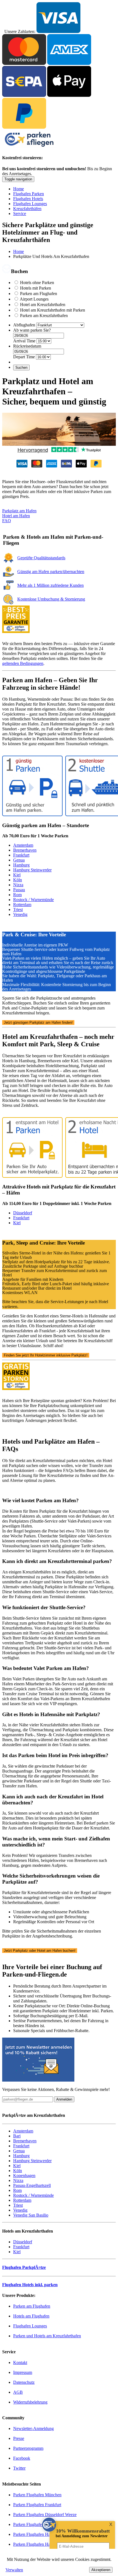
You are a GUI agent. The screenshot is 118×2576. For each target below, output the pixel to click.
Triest (18, 909)
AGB (18, 2392)
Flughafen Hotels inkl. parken (30, 2285)
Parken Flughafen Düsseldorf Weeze (45, 2515)
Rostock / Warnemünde (33, 900)
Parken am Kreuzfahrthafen (44, 316)
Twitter (19, 2468)
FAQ (7, 521)
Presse (19, 2438)
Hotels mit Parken (36, 288)
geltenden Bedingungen (23, 663)
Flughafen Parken (29, 194)
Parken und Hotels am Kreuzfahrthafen (47, 2336)
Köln (18, 880)
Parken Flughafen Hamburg (37, 2544)
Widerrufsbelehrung (30, 2402)
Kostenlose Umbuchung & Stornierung (51, 599)
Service (20, 214)
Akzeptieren (101, 2570)
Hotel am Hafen (16, 516)
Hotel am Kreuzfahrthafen (43, 305)
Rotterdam (22, 905)
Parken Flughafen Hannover (38, 2534)
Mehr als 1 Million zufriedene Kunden (50, 585)
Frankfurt (21, 855)
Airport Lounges (34, 299)
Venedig (20, 914)
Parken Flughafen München (37, 2495)
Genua (19, 860)
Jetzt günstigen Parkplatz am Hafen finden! (38, 1023)
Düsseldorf (23, 1213)
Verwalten (14, 2570)
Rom (17, 895)
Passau (19, 890)
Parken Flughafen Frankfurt (37, 2505)
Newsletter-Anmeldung (33, 2428)
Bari (17, 2136)
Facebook (22, 2458)
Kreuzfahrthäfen (27, 209)
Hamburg (21, 865)
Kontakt (20, 2362)
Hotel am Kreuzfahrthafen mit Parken (53, 310)
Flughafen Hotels (28, 199)
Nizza (18, 885)
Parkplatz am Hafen (19, 511)
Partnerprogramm (28, 2448)
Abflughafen (24, 325)
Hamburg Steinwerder (32, 870)
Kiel (17, 875)
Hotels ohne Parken (37, 283)
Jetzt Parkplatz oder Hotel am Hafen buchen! (40, 1951)
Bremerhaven (25, 850)
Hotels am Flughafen (31, 2316)
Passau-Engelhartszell (32, 2185)
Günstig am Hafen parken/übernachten (51, 572)
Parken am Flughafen (39, 294)
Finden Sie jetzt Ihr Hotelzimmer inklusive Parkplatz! (46, 1355)
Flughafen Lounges (30, 204)
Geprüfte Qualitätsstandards (41, 558)
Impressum (23, 2372)
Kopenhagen (24, 2175)
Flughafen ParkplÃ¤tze (24, 2267)
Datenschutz (24, 2382)
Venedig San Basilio (31, 2215)
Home (19, 189)
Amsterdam (23, 845)
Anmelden (64, 2099)
